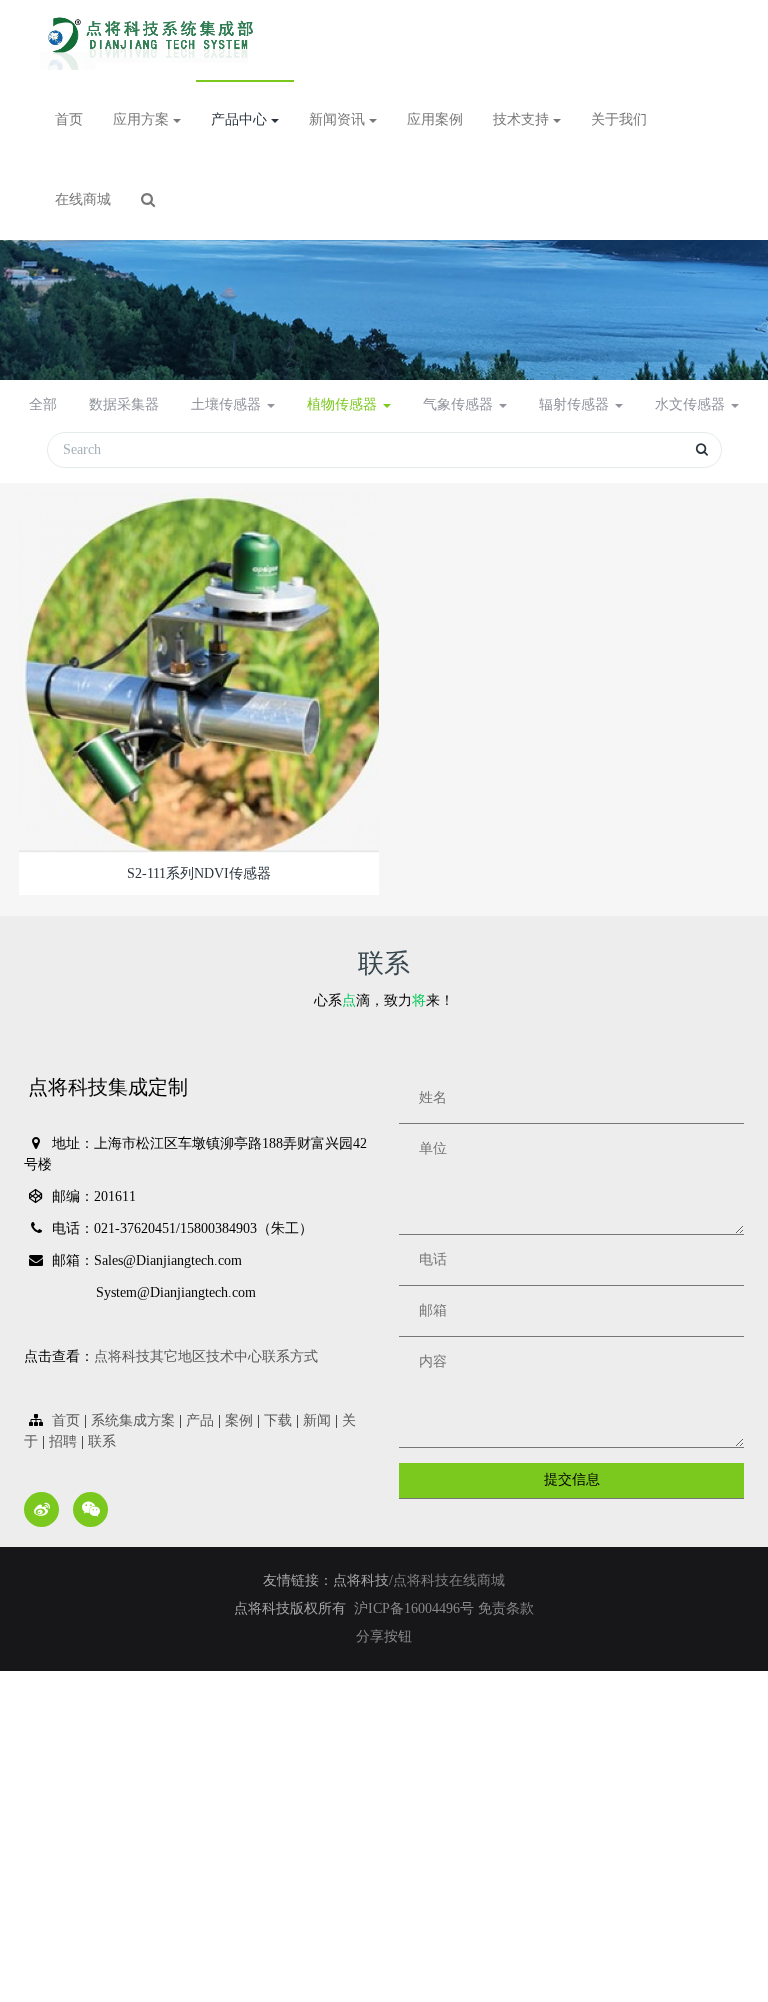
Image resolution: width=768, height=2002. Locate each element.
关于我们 (619, 119)
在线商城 (83, 199)
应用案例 (435, 119)
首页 (69, 119)
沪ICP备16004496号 (416, 1608)
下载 (278, 1420)
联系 (102, 1441)
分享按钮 (384, 1636)
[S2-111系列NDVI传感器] (199, 671)
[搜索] (148, 200)
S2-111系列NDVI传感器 (199, 873)
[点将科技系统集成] (153, 40)
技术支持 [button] (523, 119)
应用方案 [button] (143, 119)
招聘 (63, 1441)
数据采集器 (124, 404)
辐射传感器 (576, 404)
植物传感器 (344, 404)
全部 (43, 404)
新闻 (317, 1420)
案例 (239, 1420)
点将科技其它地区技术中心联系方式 (206, 1356)
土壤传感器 (228, 404)
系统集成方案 (133, 1420)
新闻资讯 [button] (339, 119)
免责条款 (506, 1608)
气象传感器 (460, 404)
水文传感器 (692, 404)
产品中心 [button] (241, 119)
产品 (200, 1420)
